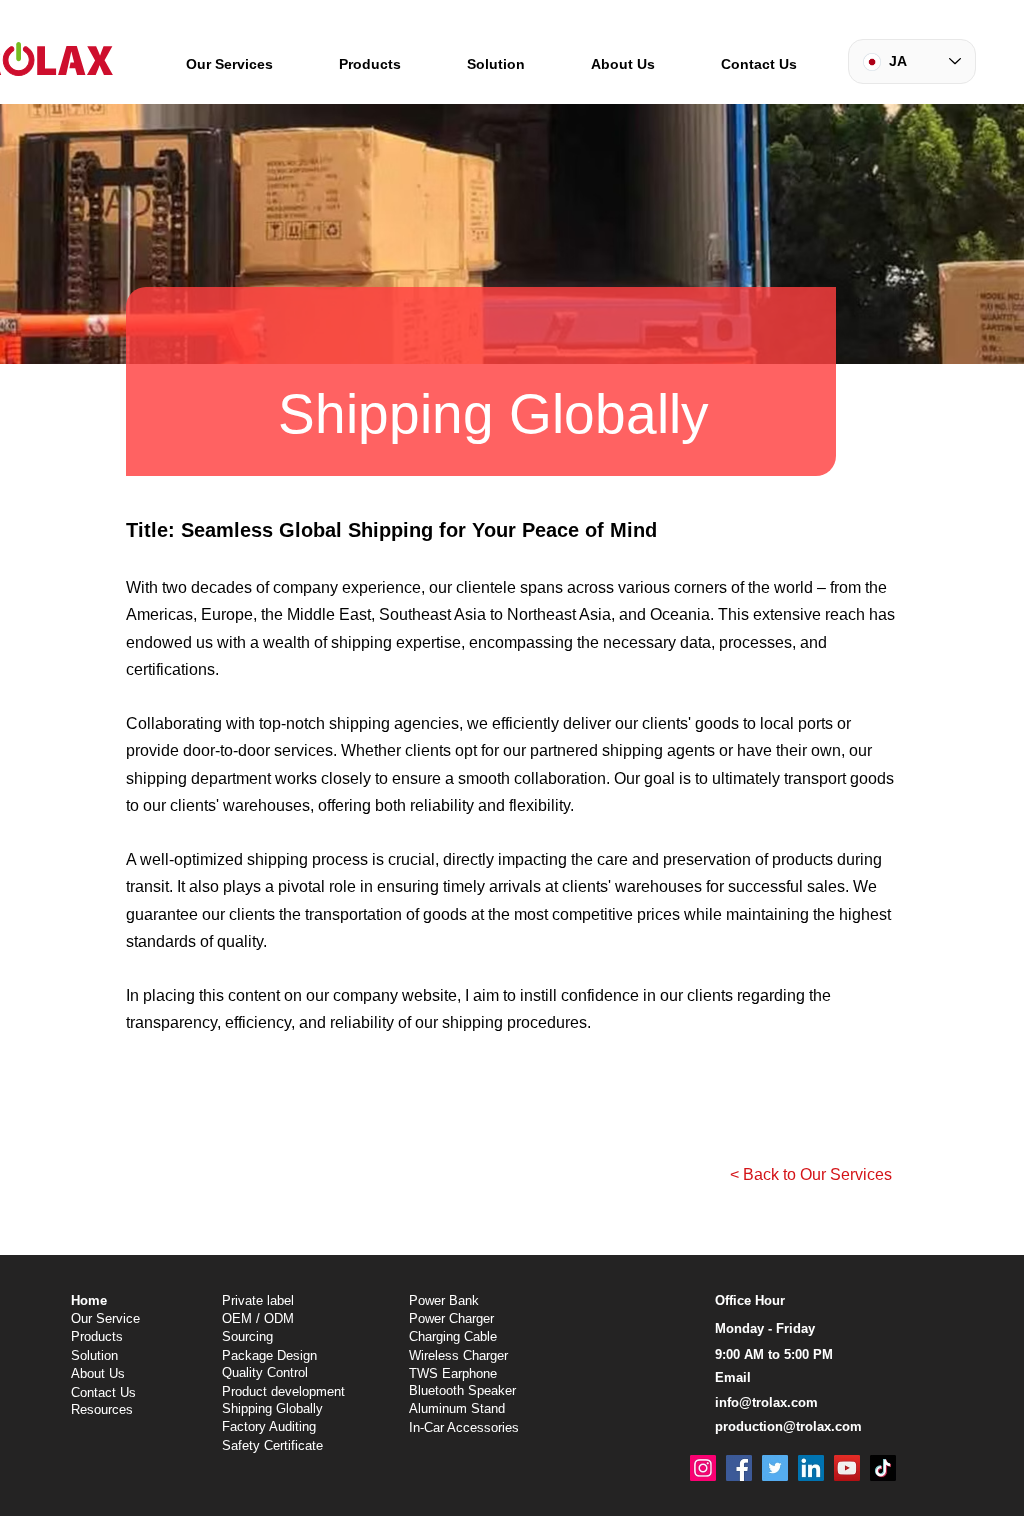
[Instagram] (703, 1468)
